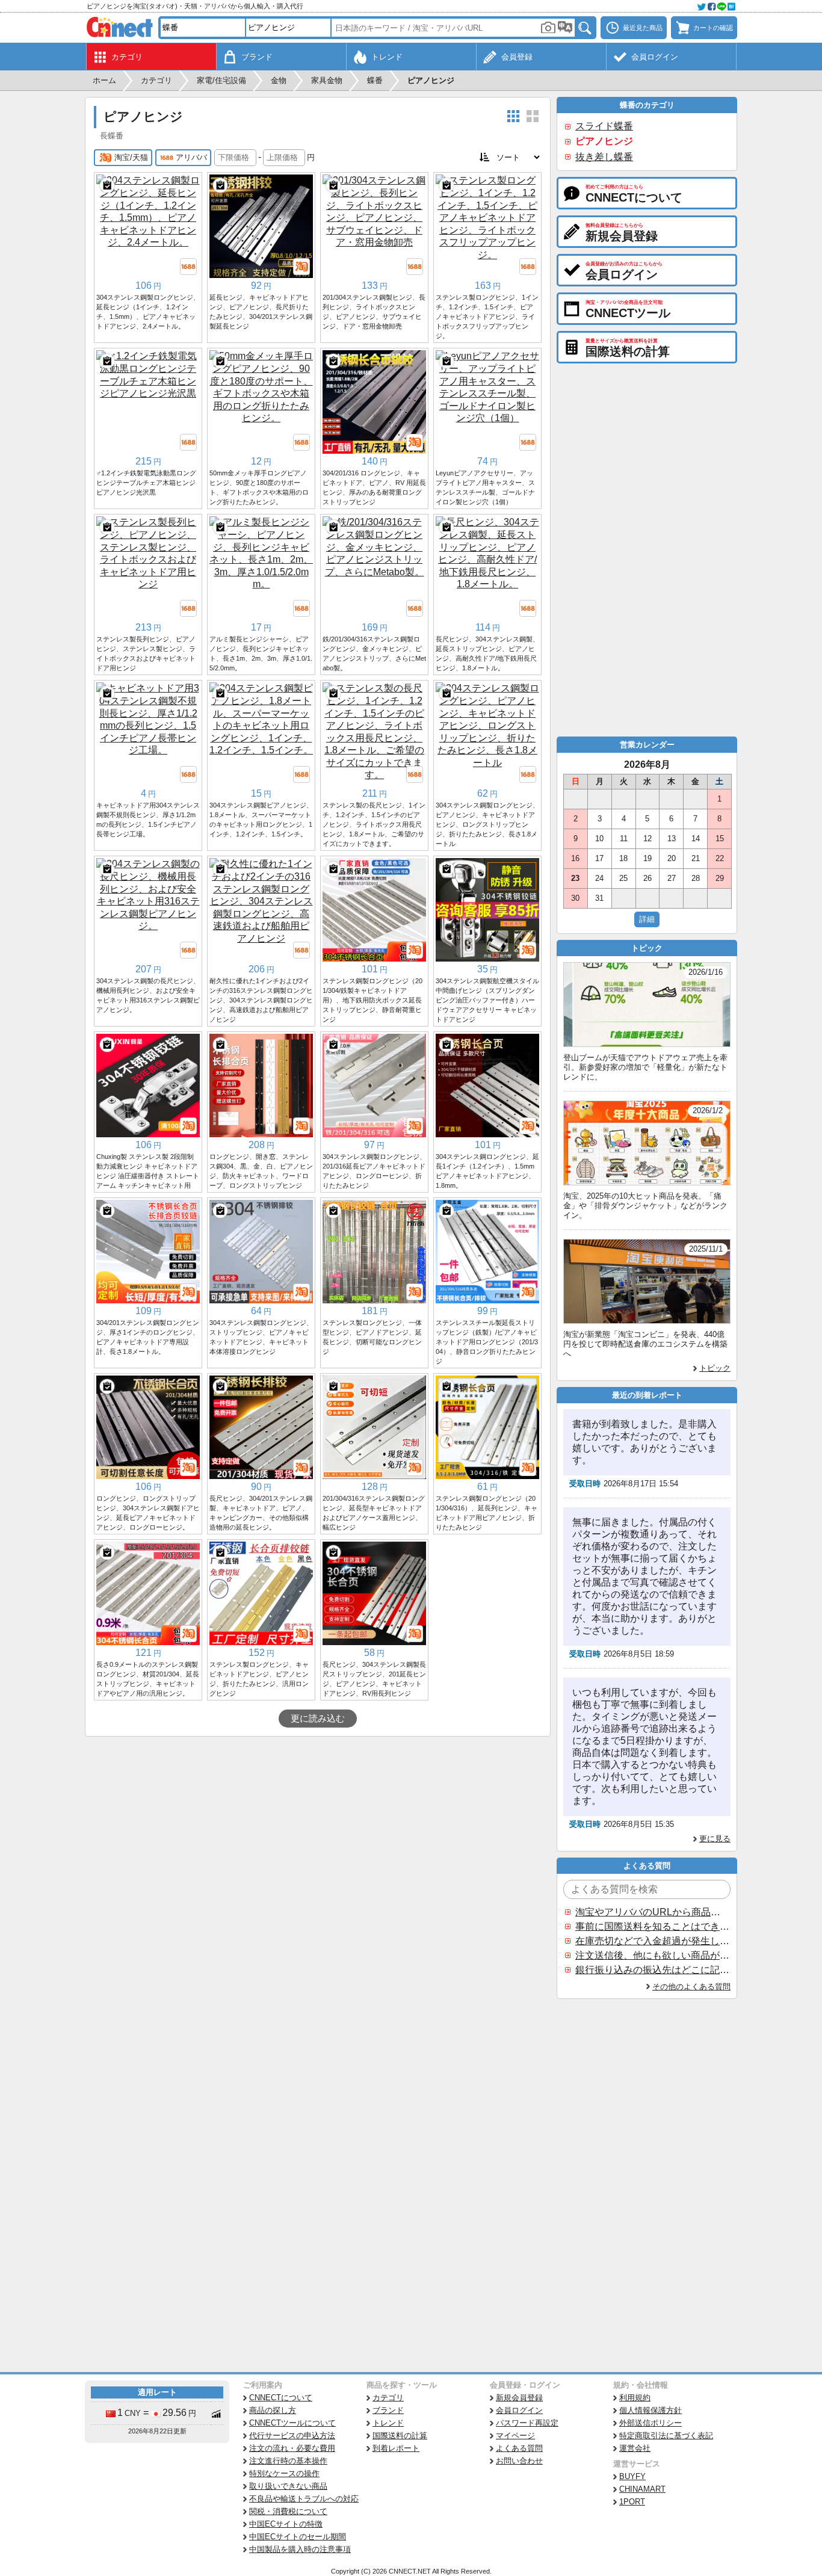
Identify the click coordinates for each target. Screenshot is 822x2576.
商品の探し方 (273, 2410)
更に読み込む (318, 1719)
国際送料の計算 (400, 2435)
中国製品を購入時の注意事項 (300, 2549)
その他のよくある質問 (691, 1987)
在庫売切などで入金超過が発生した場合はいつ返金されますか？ (652, 1941)
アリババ (191, 157)
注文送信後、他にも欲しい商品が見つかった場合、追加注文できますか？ (652, 1955)
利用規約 (635, 2398)
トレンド (388, 2423)
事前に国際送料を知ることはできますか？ (652, 1926)
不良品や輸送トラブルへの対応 (304, 2499)
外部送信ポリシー (650, 2423)
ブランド (388, 2410)
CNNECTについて (281, 2398)
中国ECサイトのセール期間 (298, 2537)
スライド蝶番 (604, 126)
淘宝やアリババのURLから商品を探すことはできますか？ (652, 1912)
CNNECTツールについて (292, 2423)
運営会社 (635, 2448)
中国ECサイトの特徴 (286, 2524)
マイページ (515, 2435)
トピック (715, 1368)
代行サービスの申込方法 (292, 2435)
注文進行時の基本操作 (288, 2461)
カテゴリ (388, 2398)
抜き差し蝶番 (604, 157)
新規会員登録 (519, 2398)
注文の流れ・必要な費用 (292, 2448)
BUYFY (632, 2476)
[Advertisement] (318, 1827)
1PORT (632, 2502)
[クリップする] (107, 185)
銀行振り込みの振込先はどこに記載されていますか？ (652, 1970)
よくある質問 (519, 2448)
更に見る (715, 1839)
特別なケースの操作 (284, 2473)
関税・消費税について (288, 2511)
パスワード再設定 (527, 2423)
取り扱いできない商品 (288, 2486)
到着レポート (396, 2448)
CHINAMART (642, 2489)
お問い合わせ (519, 2461)
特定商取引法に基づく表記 (666, 2435)
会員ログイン (519, 2410)
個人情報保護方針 (650, 2410)
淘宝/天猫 (131, 157)
